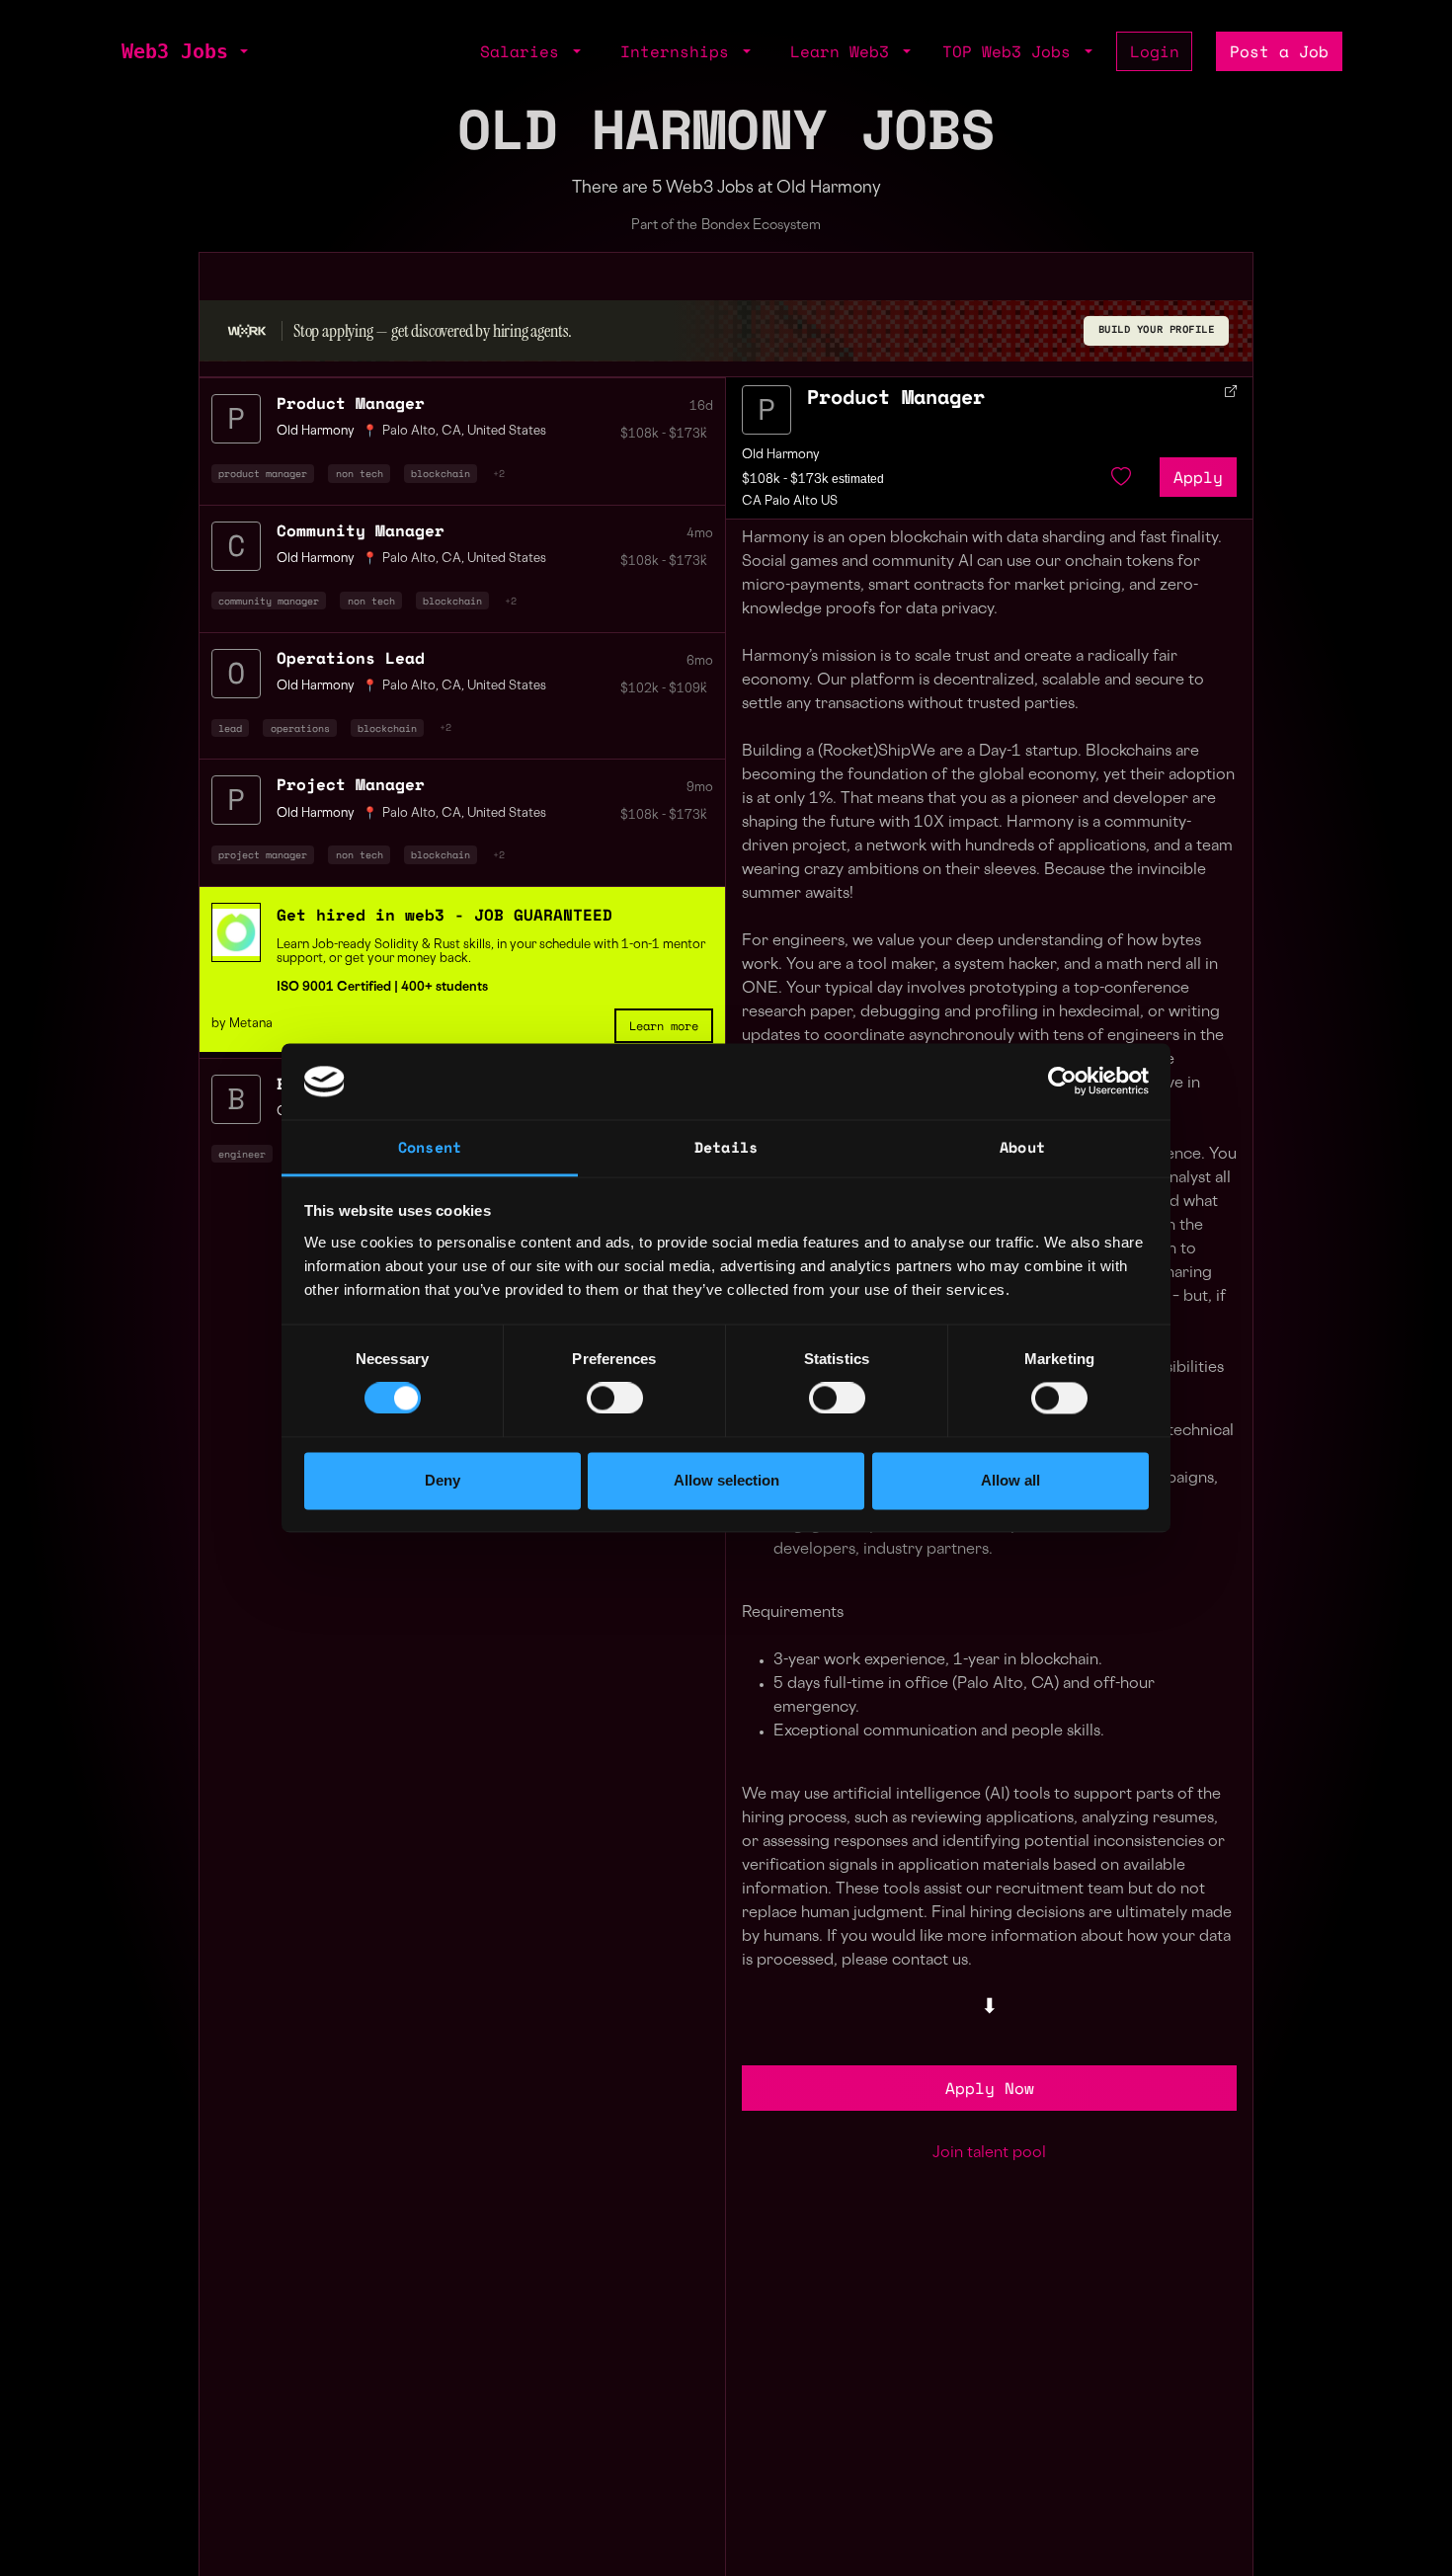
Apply (1198, 477)
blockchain (441, 473)
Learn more (664, 1026)
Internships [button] (680, 51)
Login (1155, 51)
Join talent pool (989, 2154)
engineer (242, 1154)
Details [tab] (726, 1147)
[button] (242, 51)
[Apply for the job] (766, 410)
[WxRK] (247, 330)
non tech (360, 473)
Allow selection (726, 1480)
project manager (263, 854)
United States (507, 432)
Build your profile (1157, 329)
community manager (269, 601)
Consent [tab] (430, 1147)
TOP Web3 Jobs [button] (1011, 51)
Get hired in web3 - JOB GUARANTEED (444, 915)
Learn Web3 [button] (845, 51)
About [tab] (1022, 1147)
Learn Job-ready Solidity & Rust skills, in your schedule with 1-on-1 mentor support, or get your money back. (491, 952)
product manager (263, 473)
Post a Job (1279, 51)
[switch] (615, 1399)
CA (451, 432)
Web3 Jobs (175, 51)
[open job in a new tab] (1231, 391)
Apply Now (990, 2088)
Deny (443, 1480)
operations (300, 728)
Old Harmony (781, 455)
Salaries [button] (524, 51)
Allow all (1010, 1480)
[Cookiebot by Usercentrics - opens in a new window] (1062, 1082)
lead (230, 728)
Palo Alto (409, 432)
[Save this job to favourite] (1121, 477)
